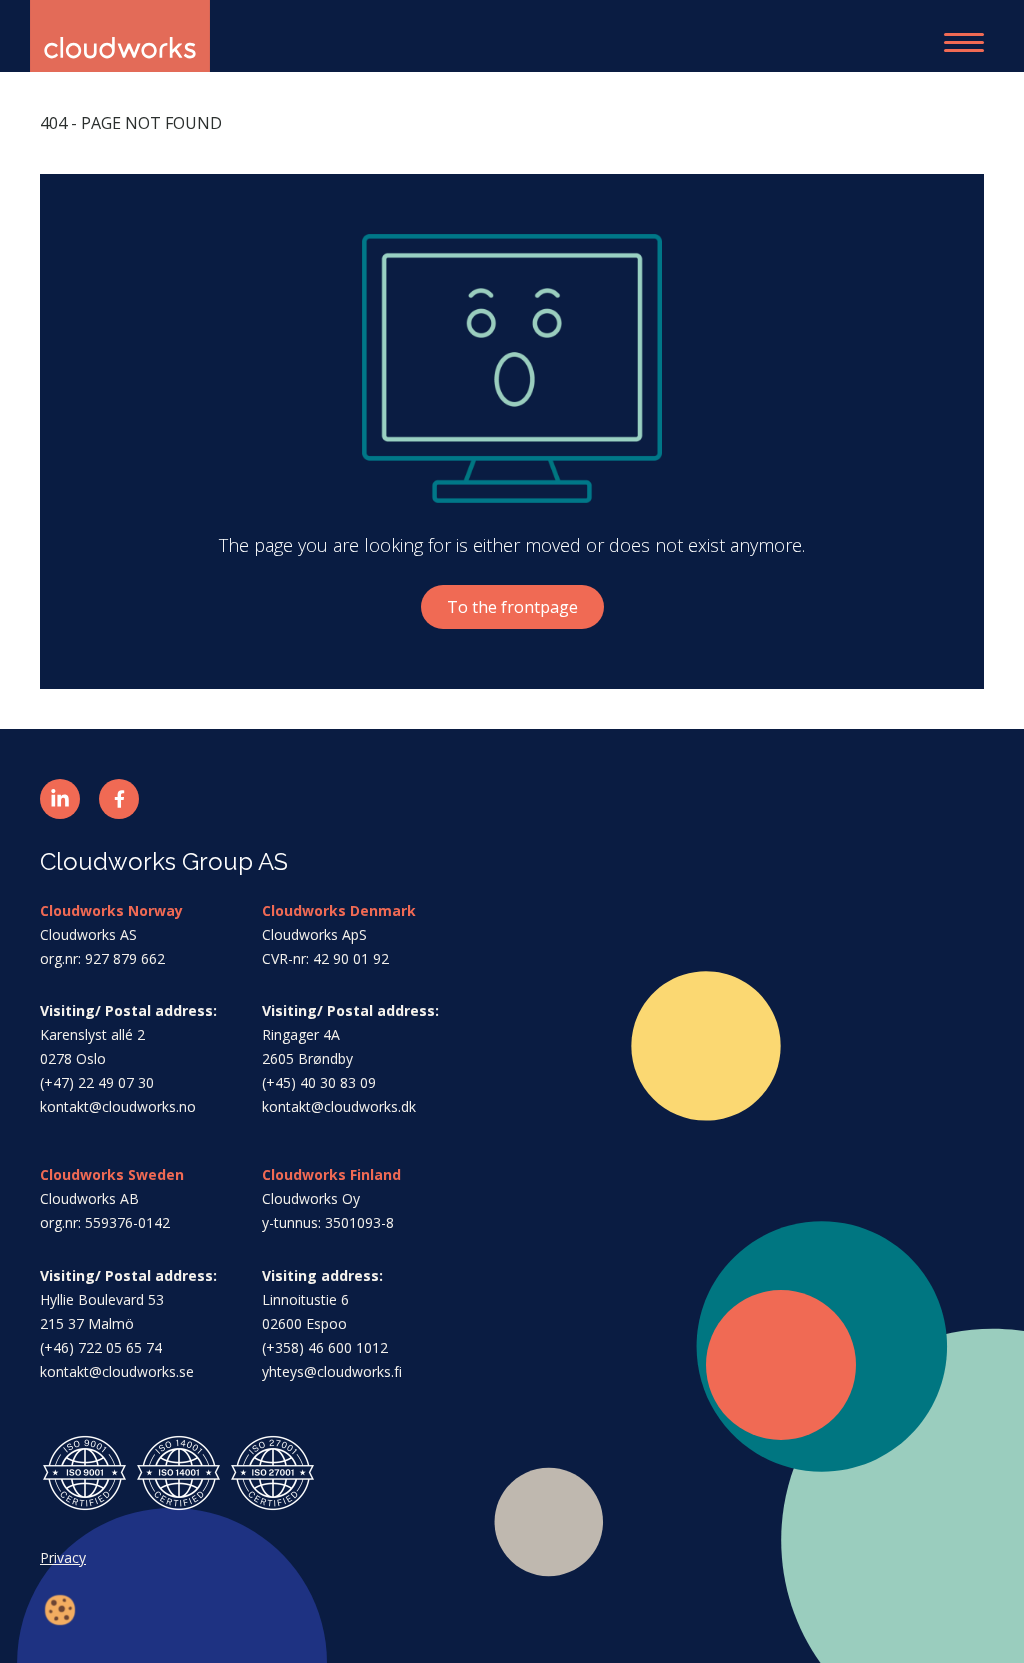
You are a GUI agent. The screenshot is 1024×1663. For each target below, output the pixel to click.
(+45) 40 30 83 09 (319, 1082)
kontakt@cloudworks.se (117, 1371)
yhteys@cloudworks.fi (332, 1371)
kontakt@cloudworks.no (118, 1106)
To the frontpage (512, 607)
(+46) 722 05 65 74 (101, 1347)
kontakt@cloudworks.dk (339, 1106)
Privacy (63, 1557)
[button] (60, 799)
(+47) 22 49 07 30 (97, 1082)
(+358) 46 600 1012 (325, 1347)
